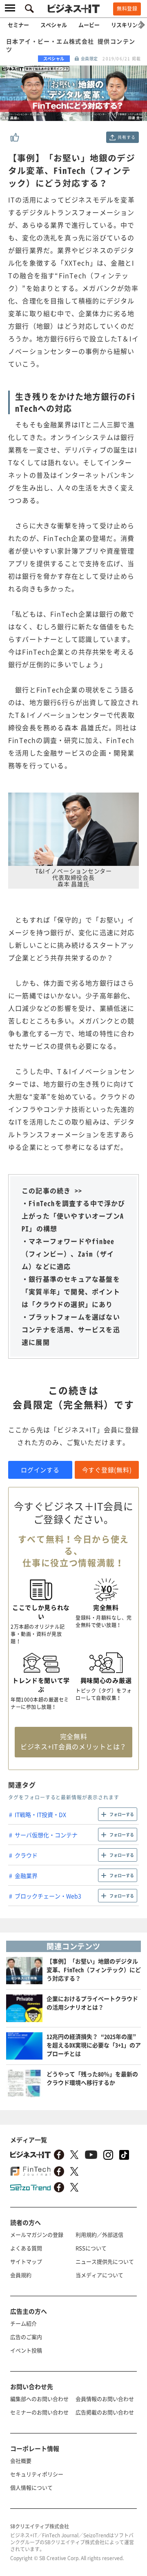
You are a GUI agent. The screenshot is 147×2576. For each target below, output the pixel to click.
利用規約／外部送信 (99, 2235)
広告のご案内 (26, 2337)
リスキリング (127, 25)
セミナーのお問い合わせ (39, 2412)
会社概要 (21, 2461)
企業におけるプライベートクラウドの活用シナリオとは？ (92, 2003)
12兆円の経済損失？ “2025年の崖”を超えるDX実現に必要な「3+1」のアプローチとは (94, 2045)
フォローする (122, 1814)
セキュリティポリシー (37, 2474)
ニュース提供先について (105, 2261)
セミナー (18, 25)
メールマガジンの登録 (37, 2235)
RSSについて (91, 2248)
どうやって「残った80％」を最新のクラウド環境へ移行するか (92, 2078)
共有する (126, 137)
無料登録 (127, 9)
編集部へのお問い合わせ (39, 2399)
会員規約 (21, 2275)
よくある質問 (26, 2248)
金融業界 (26, 1875)
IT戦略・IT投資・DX (40, 1814)
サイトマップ (26, 2261)
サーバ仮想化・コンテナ (46, 1835)
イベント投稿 (26, 2350)
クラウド (26, 1855)
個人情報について (31, 2487)
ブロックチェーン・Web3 (48, 1896)
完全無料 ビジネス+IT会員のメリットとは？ (73, 1741)
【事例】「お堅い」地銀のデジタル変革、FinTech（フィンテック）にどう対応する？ (94, 1970)
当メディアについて (99, 2275)
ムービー (89, 25)
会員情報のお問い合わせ (105, 2399)
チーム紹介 (23, 2323)
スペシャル (54, 25)
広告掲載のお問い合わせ (105, 2412)
